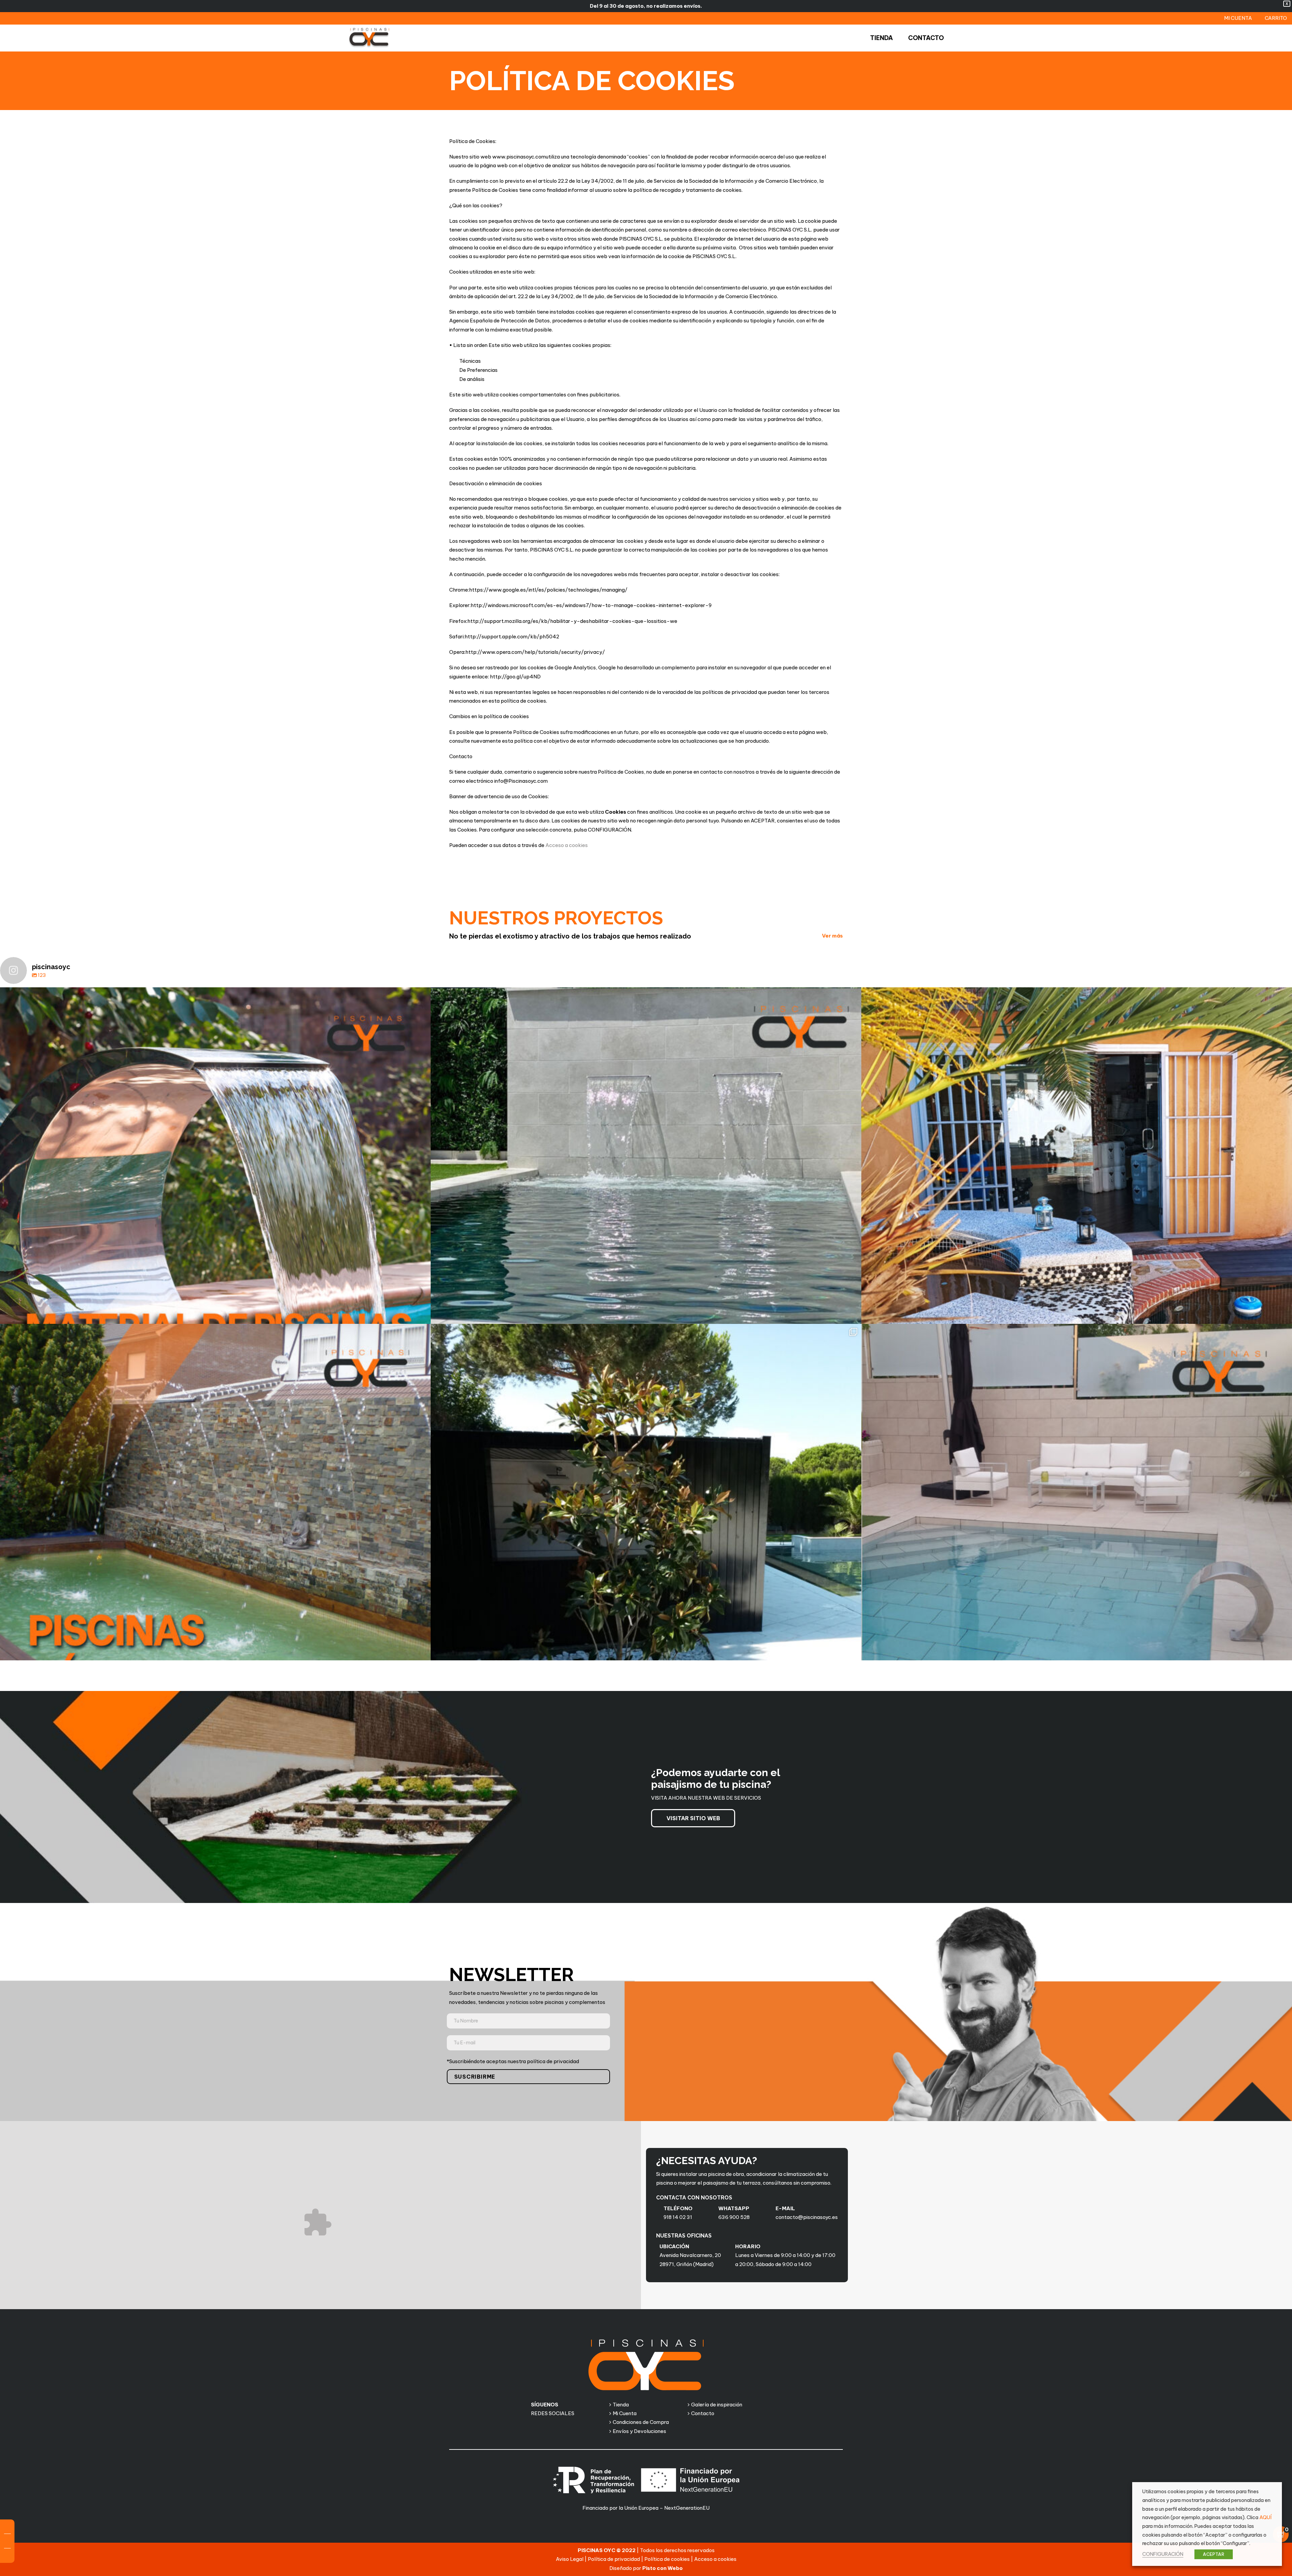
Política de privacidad (614, 2559)
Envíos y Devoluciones (639, 2431)
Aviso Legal (570, 2559)
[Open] (215, 1203)
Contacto (703, 2413)
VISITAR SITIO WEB (693, 1818)
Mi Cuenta (625, 2413)
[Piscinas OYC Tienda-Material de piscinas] (369, 38)
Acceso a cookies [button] (567, 845)
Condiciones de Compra (641, 2422)
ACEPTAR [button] (1214, 2554)
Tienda (621, 2405)
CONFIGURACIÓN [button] (1163, 2554)
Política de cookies (667, 2559)
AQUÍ (1265, 2517)
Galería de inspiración (717, 2405)
